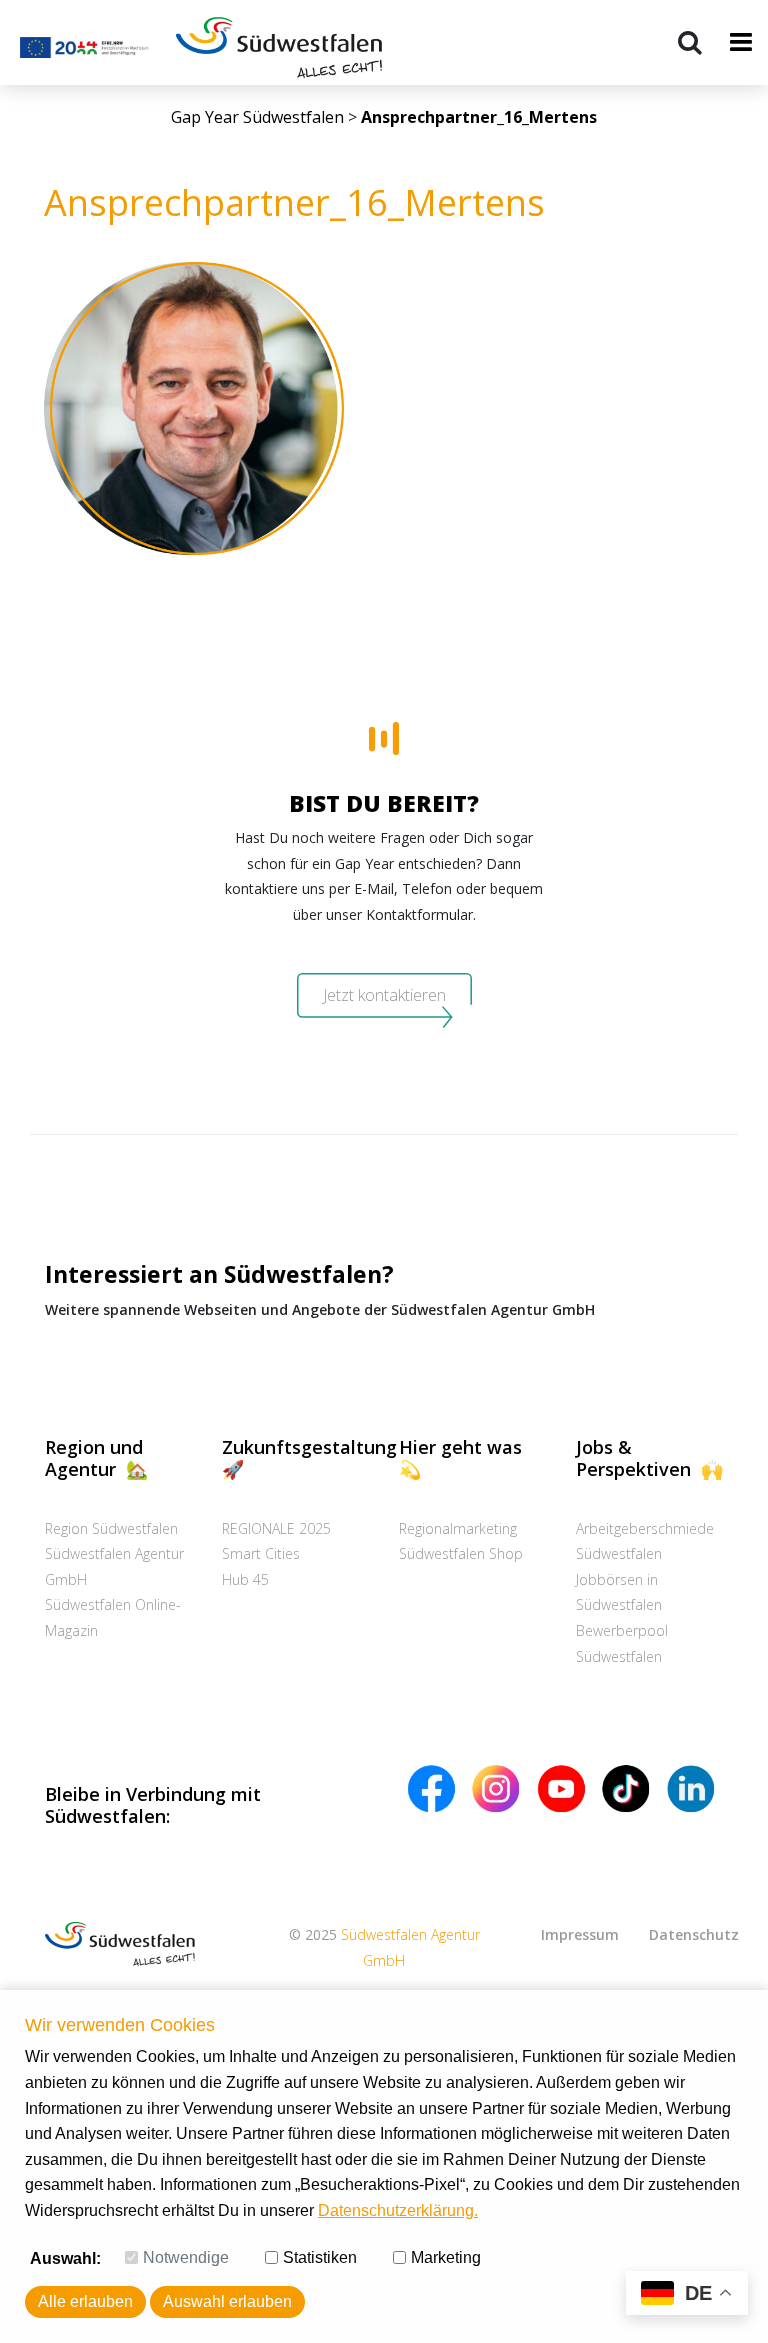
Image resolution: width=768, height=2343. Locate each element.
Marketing (446, 2257)
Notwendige (186, 2257)
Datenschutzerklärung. (398, 2210)
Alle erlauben (85, 2301)
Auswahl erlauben (227, 2301)
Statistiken (320, 2257)
